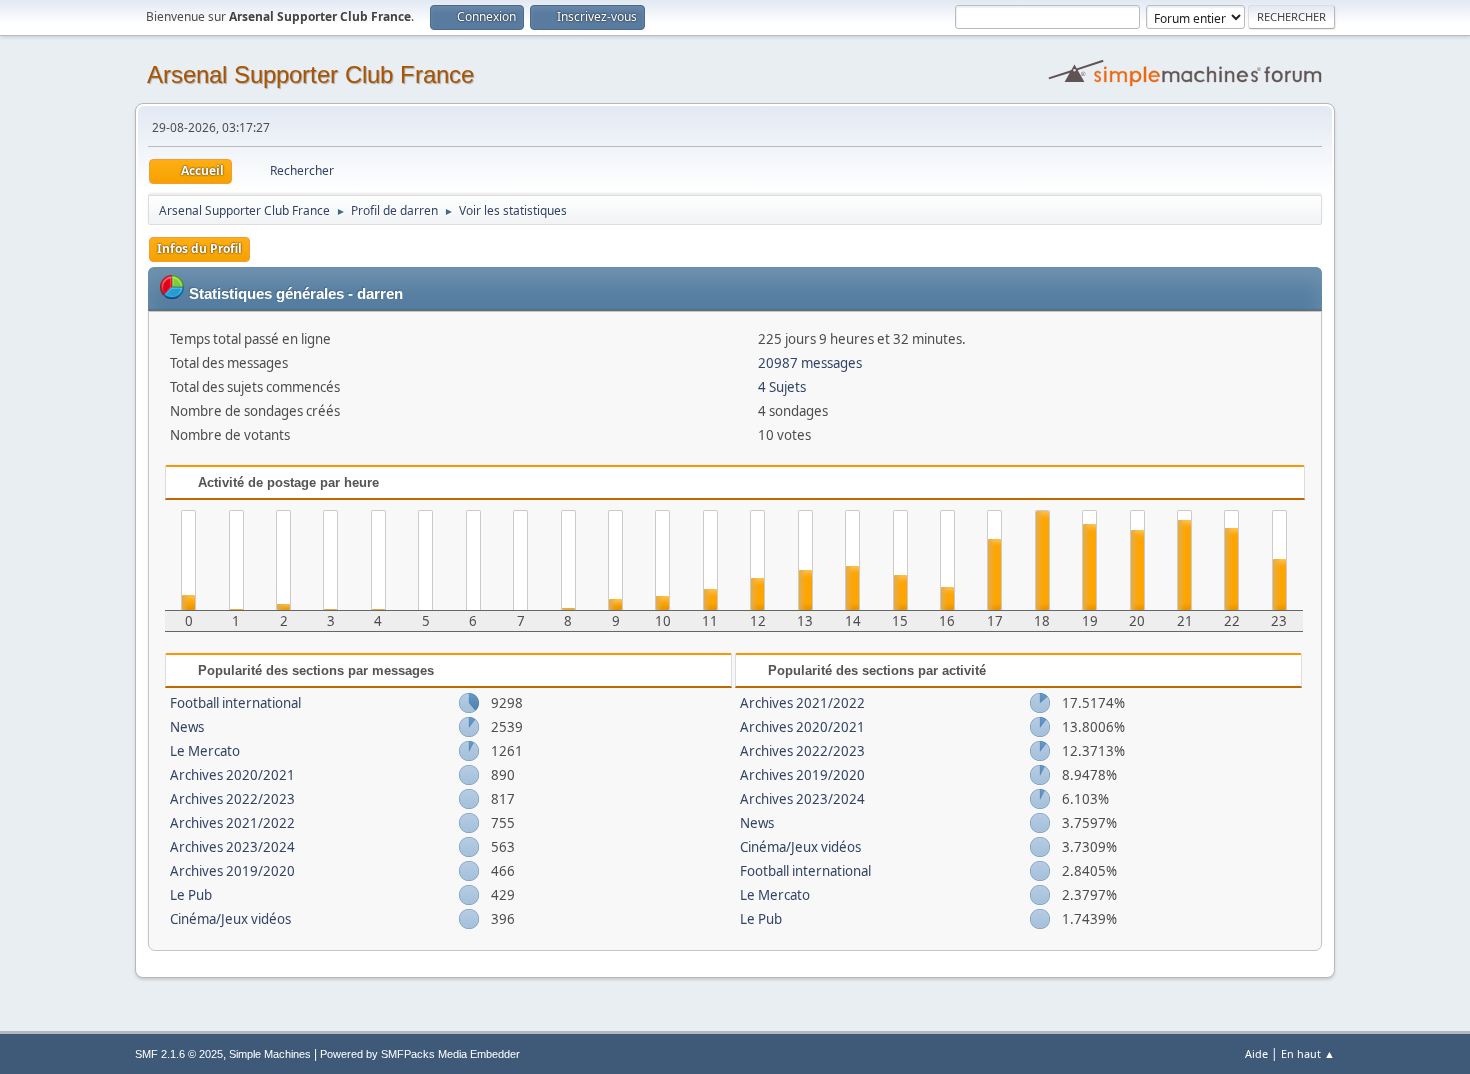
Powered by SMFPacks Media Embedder (420, 1054)
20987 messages (810, 363)
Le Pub (191, 895)
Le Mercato (205, 751)
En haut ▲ (1308, 1053)
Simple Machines (270, 1054)
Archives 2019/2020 (232, 871)
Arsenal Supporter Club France (310, 74)
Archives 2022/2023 (232, 799)
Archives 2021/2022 (232, 823)
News (187, 727)
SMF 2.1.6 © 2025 (179, 1054)
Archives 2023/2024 (232, 847)
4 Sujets (782, 387)
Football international (235, 703)
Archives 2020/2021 (232, 775)
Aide (1256, 1053)
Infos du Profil (199, 248)
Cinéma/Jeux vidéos (230, 919)
